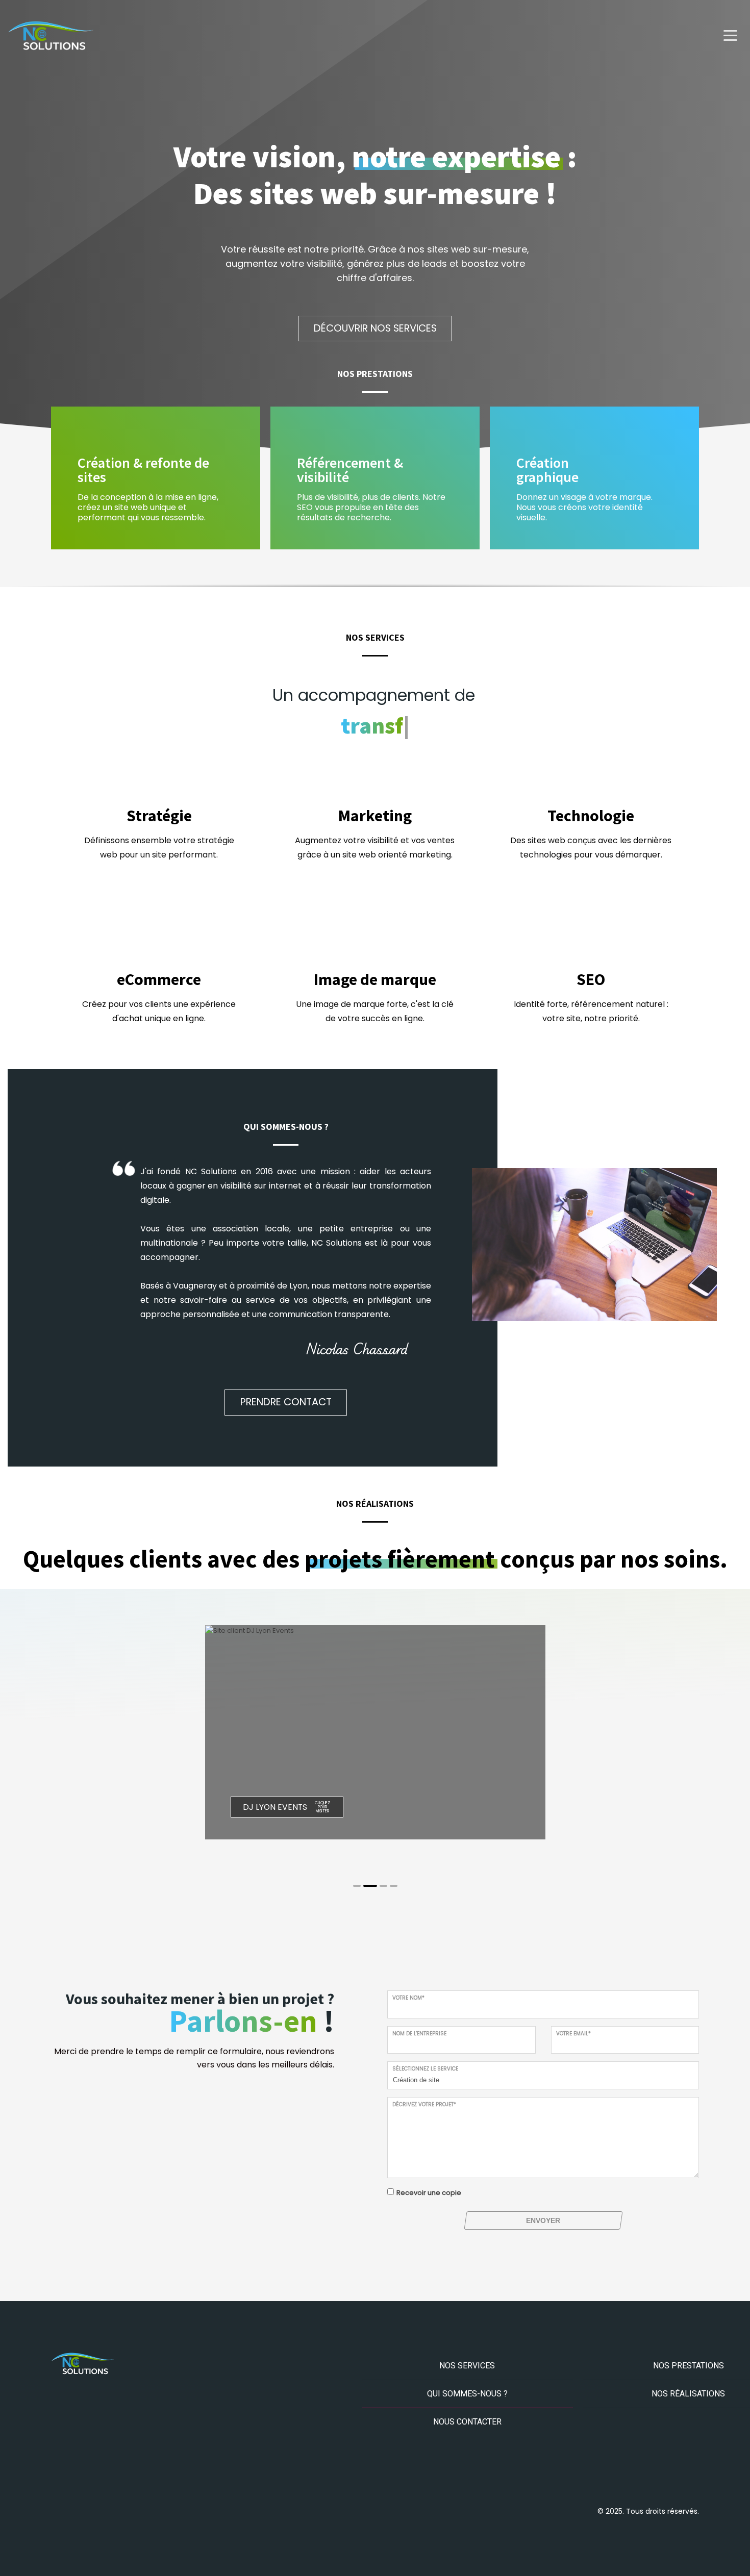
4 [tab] (394, 1886)
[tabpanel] (376, 1733)
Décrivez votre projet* (424, 2104)
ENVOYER (543, 2220)
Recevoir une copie (429, 2193)
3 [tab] (383, 1886)
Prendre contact (286, 1402)
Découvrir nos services (375, 328)
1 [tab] (357, 1886)
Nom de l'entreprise (419, 2034)
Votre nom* (408, 1998)
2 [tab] (370, 1886)
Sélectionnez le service (425, 2069)
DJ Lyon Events (275, 1807)
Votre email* (573, 2034)
